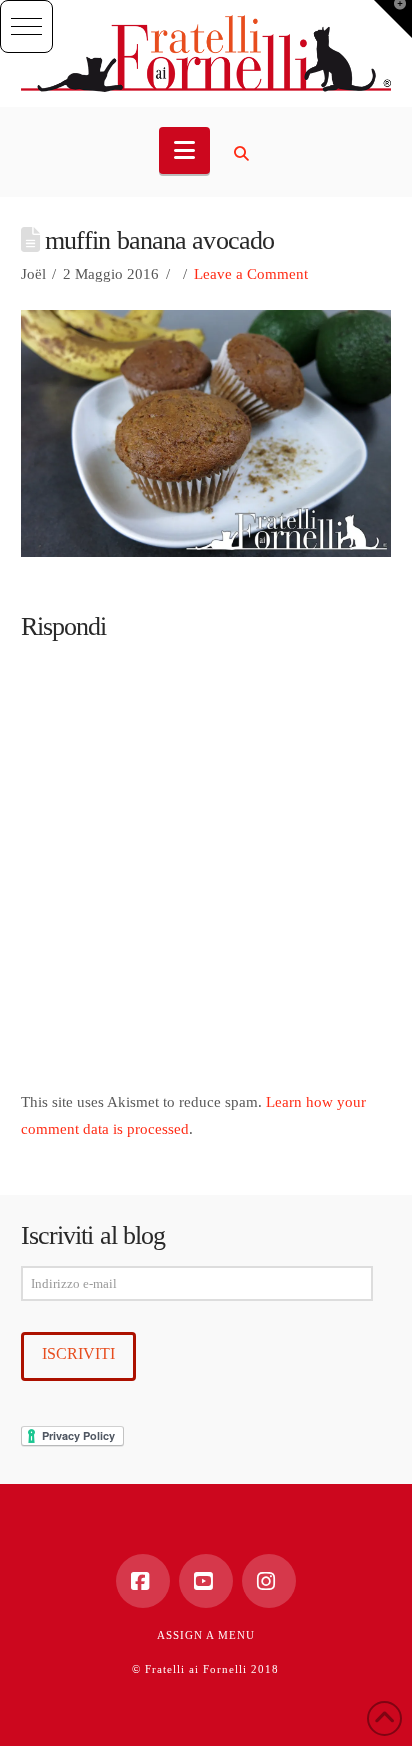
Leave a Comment (251, 274)
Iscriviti (78, 1353)
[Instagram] (269, 1581)
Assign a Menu (206, 1635)
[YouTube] (206, 1581)
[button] (26, 26)
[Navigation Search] (244, 154)
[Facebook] (143, 1581)
